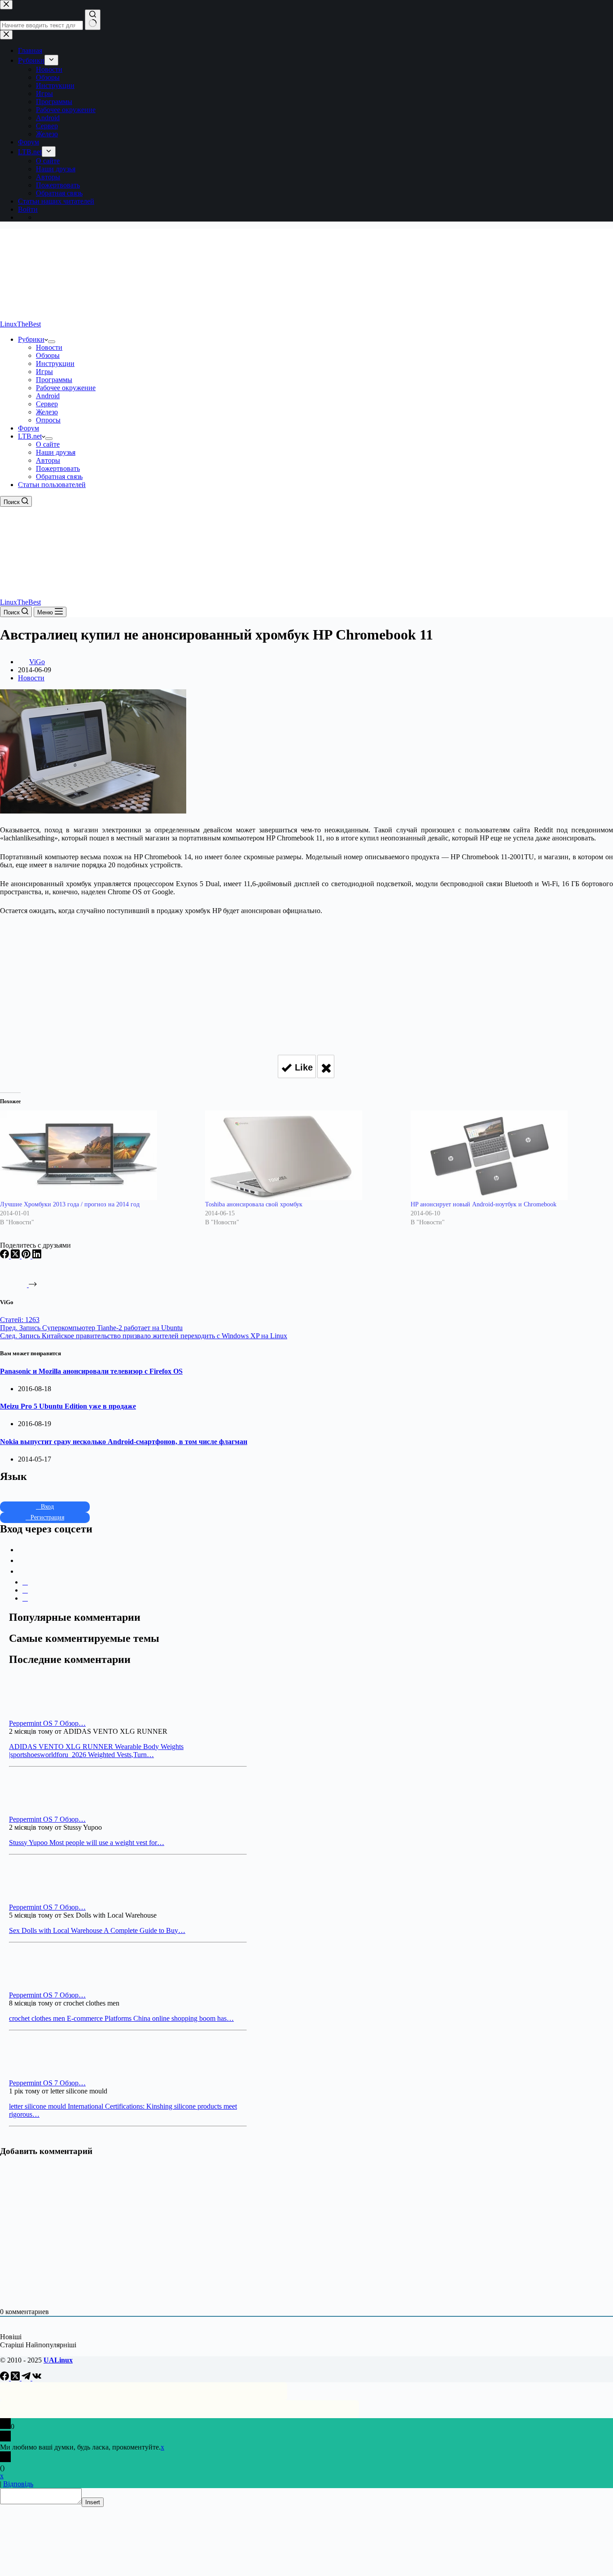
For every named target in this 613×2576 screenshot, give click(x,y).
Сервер (47, 404)
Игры (44, 372)
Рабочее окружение (66, 388)
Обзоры (48, 355)
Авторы (48, 460)
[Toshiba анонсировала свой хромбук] (303, 1155)
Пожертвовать (58, 468)
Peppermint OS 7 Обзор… (47, 1723)
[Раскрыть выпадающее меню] (52, 342)
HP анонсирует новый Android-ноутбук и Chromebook (484, 1204)
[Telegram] (27, 2378)
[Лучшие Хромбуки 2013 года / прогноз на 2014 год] (98, 1155)
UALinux (58, 2360)
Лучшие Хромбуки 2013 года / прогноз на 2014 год (70, 1204)
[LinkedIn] (37, 1256)
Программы (54, 380)
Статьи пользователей (52, 485)
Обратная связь (59, 476)
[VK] (37, 2378)
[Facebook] (5, 1256)
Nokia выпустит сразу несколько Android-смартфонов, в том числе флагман (124, 1442)
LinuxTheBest (20, 324)
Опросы (48, 420)
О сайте (48, 444)
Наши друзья (56, 452)
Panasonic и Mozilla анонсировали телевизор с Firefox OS (91, 1371)
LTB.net (30, 436)
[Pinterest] (27, 1256)
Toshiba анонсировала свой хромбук (254, 1204)
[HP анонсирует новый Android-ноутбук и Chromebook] (509, 1155)
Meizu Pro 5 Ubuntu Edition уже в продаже (68, 1406)
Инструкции (55, 363)
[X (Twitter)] (16, 1256)
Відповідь (18, 2484)
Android (48, 396)
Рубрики (31, 339)
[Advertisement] (306, 981)
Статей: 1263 (20, 1320)
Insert (93, 2502)
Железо (47, 412)
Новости (49, 347)
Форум (28, 428)
